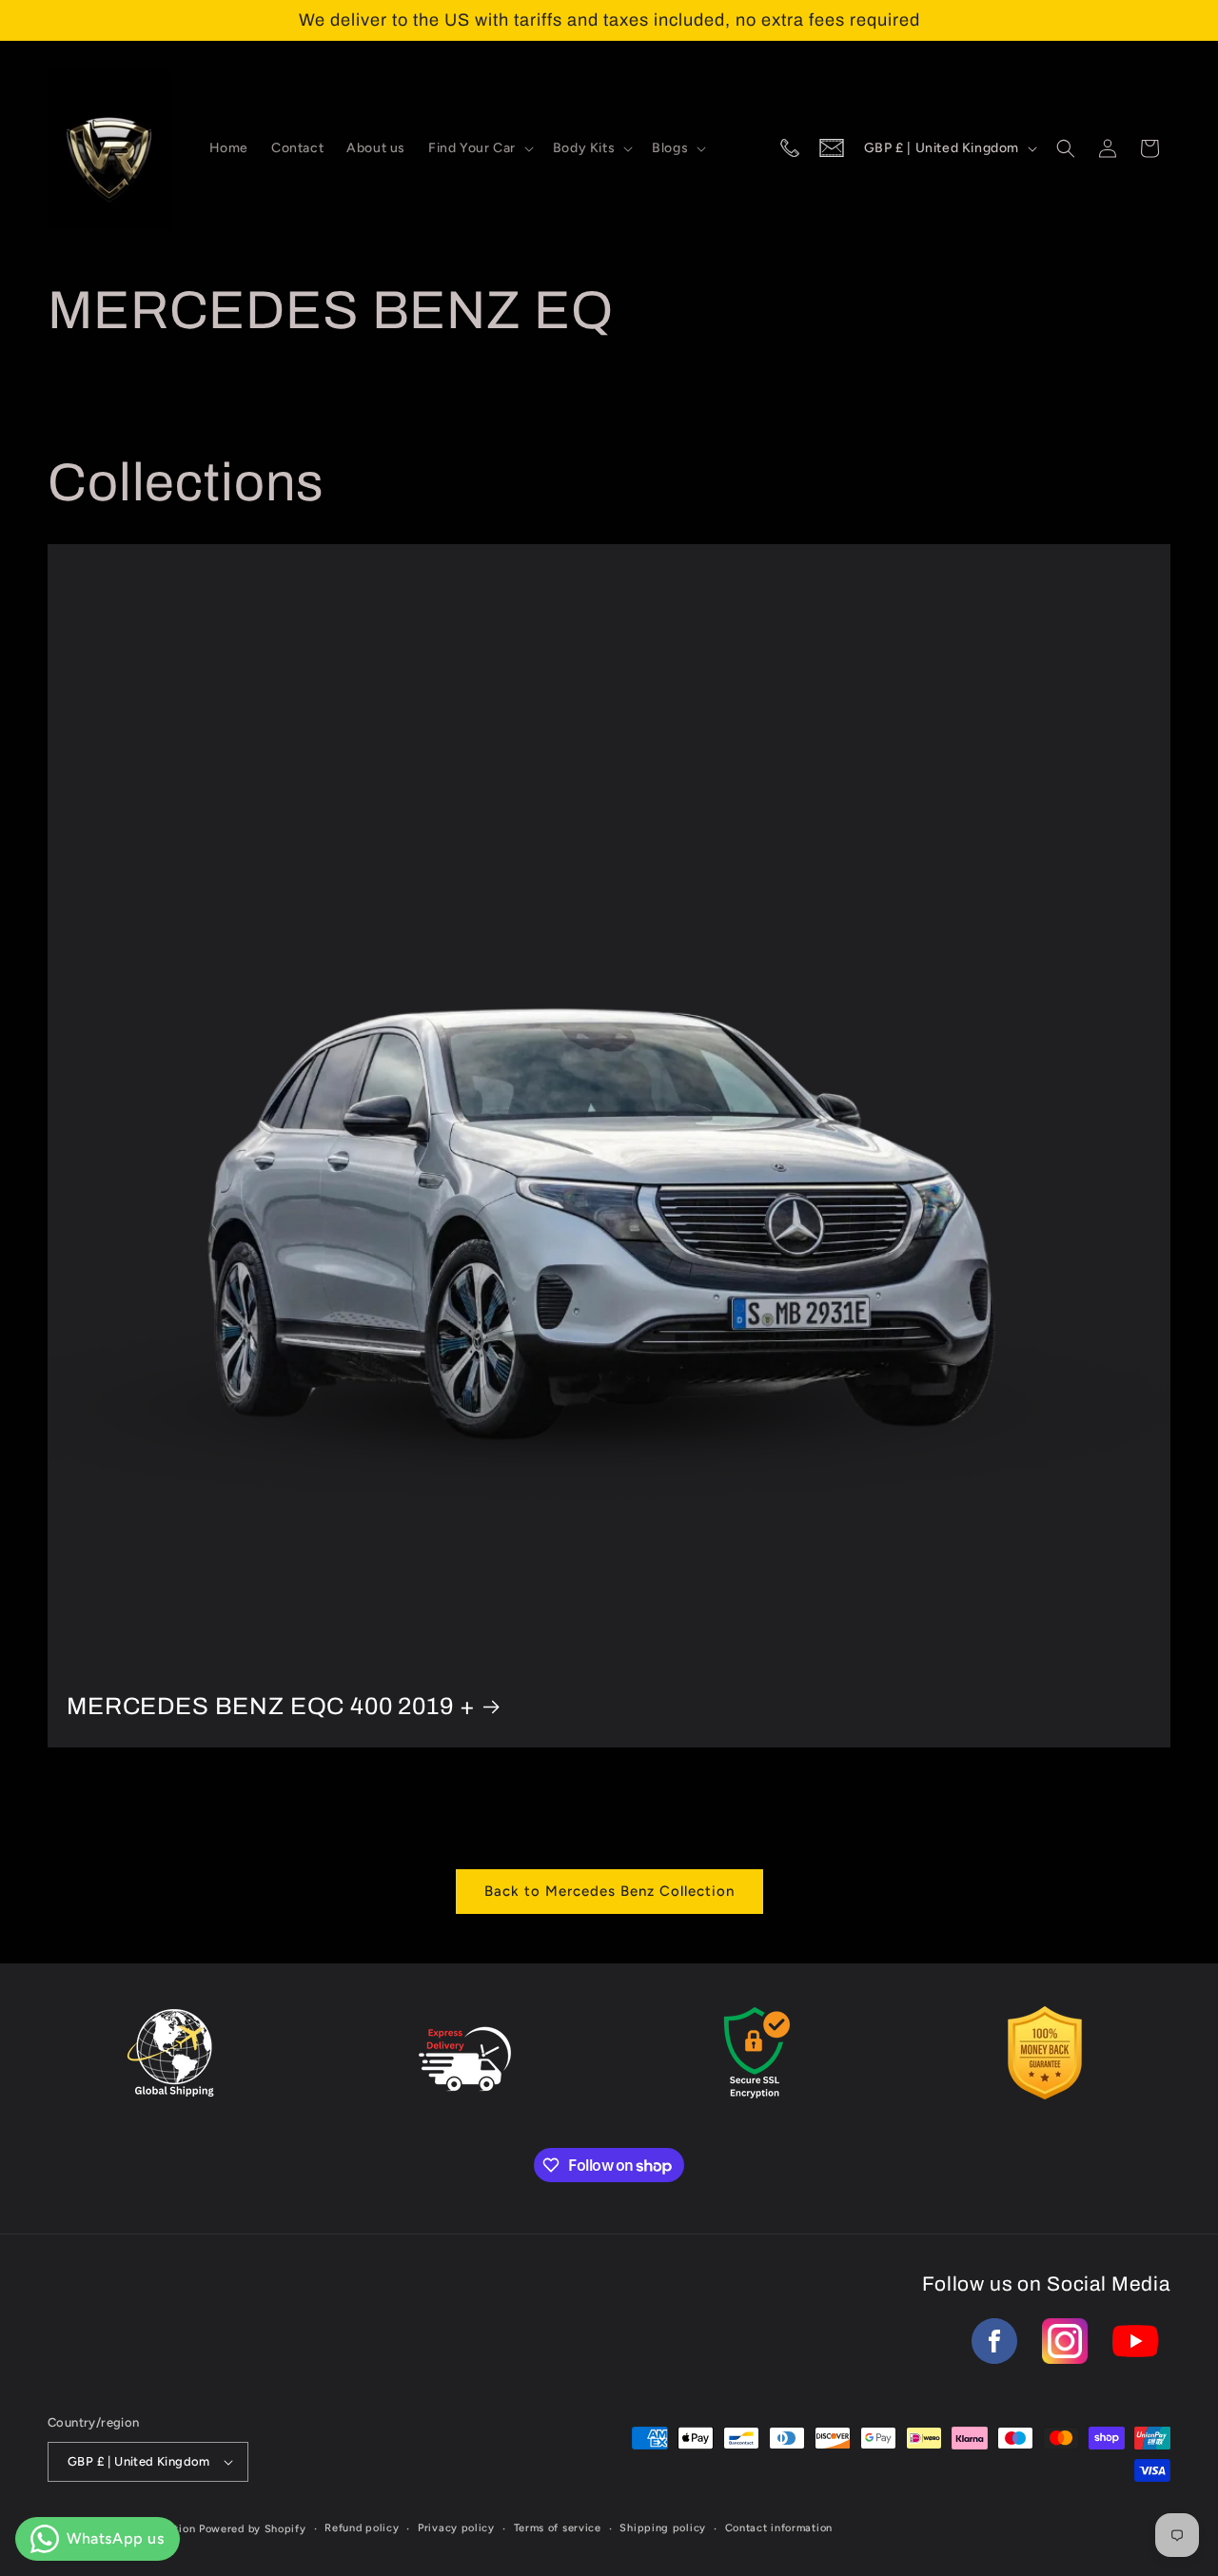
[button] (479, 148)
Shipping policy (663, 2528)
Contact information (779, 2528)
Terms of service (558, 2528)
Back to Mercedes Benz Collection (609, 1891)
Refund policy (362, 2528)
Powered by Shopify (253, 2529)
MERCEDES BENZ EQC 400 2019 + (271, 1706)
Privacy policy (456, 2528)
